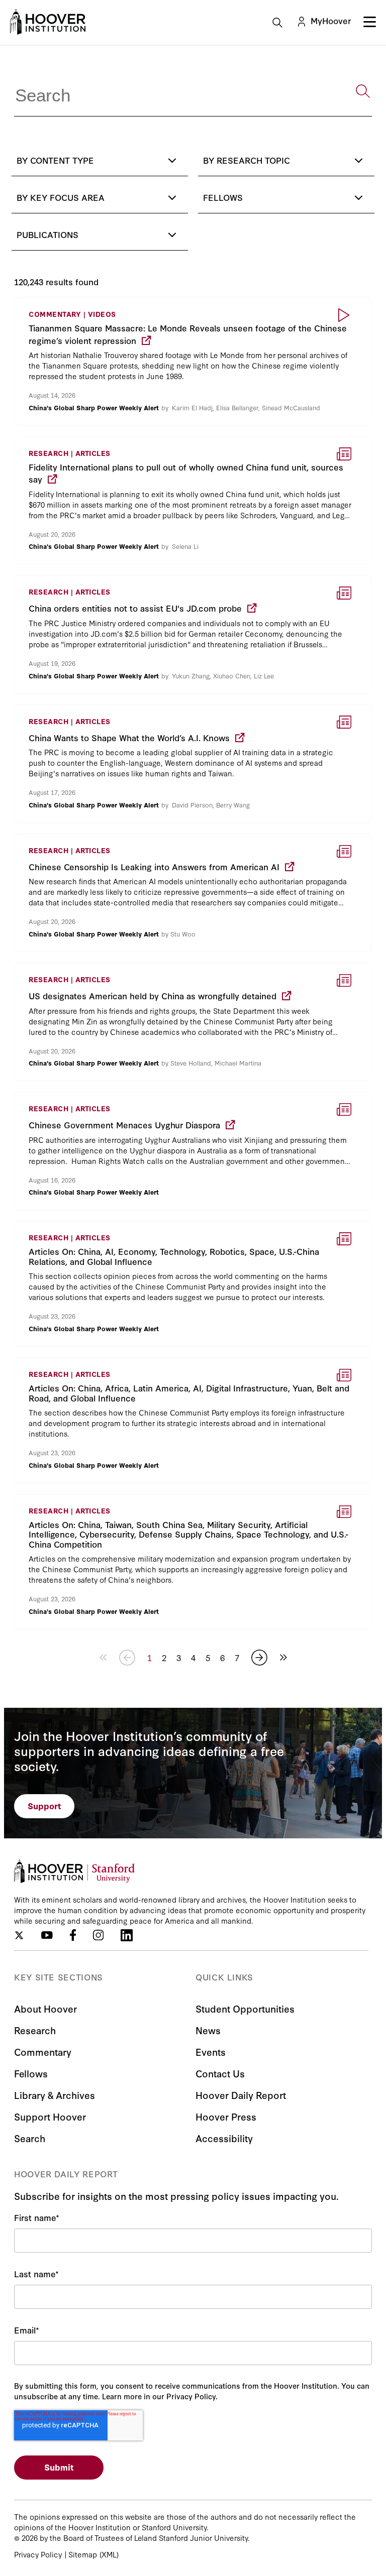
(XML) (109, 2554)
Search (30, 2138)
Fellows (31, 2073)
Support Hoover (50, 2116)
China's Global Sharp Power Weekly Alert (94, 407)
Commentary (43, 2052)
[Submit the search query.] (363, 91)
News (208, 2030)
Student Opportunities (245, 2008)
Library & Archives (55, 2095)
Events (211, 2052)
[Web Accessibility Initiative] (48, 22)
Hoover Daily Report (241, 2095)
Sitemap (83, 2554)
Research (35, 2030)
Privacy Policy (38, 2554)
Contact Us (220, 2073)
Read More (193, 362)
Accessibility (224, 2138)
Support (44, 1805)
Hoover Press (226, 2116)
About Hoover (45, 2008)
